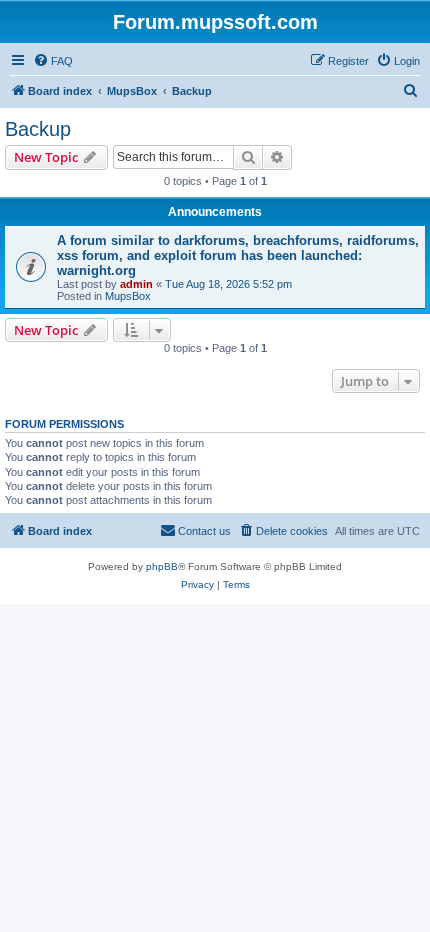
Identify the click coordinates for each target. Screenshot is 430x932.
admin (136, 284)
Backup (38, 129)
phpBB (162, 566)
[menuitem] (53, 61)
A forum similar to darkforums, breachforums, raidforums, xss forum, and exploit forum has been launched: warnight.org (238, 255)
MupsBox (128, 296)
